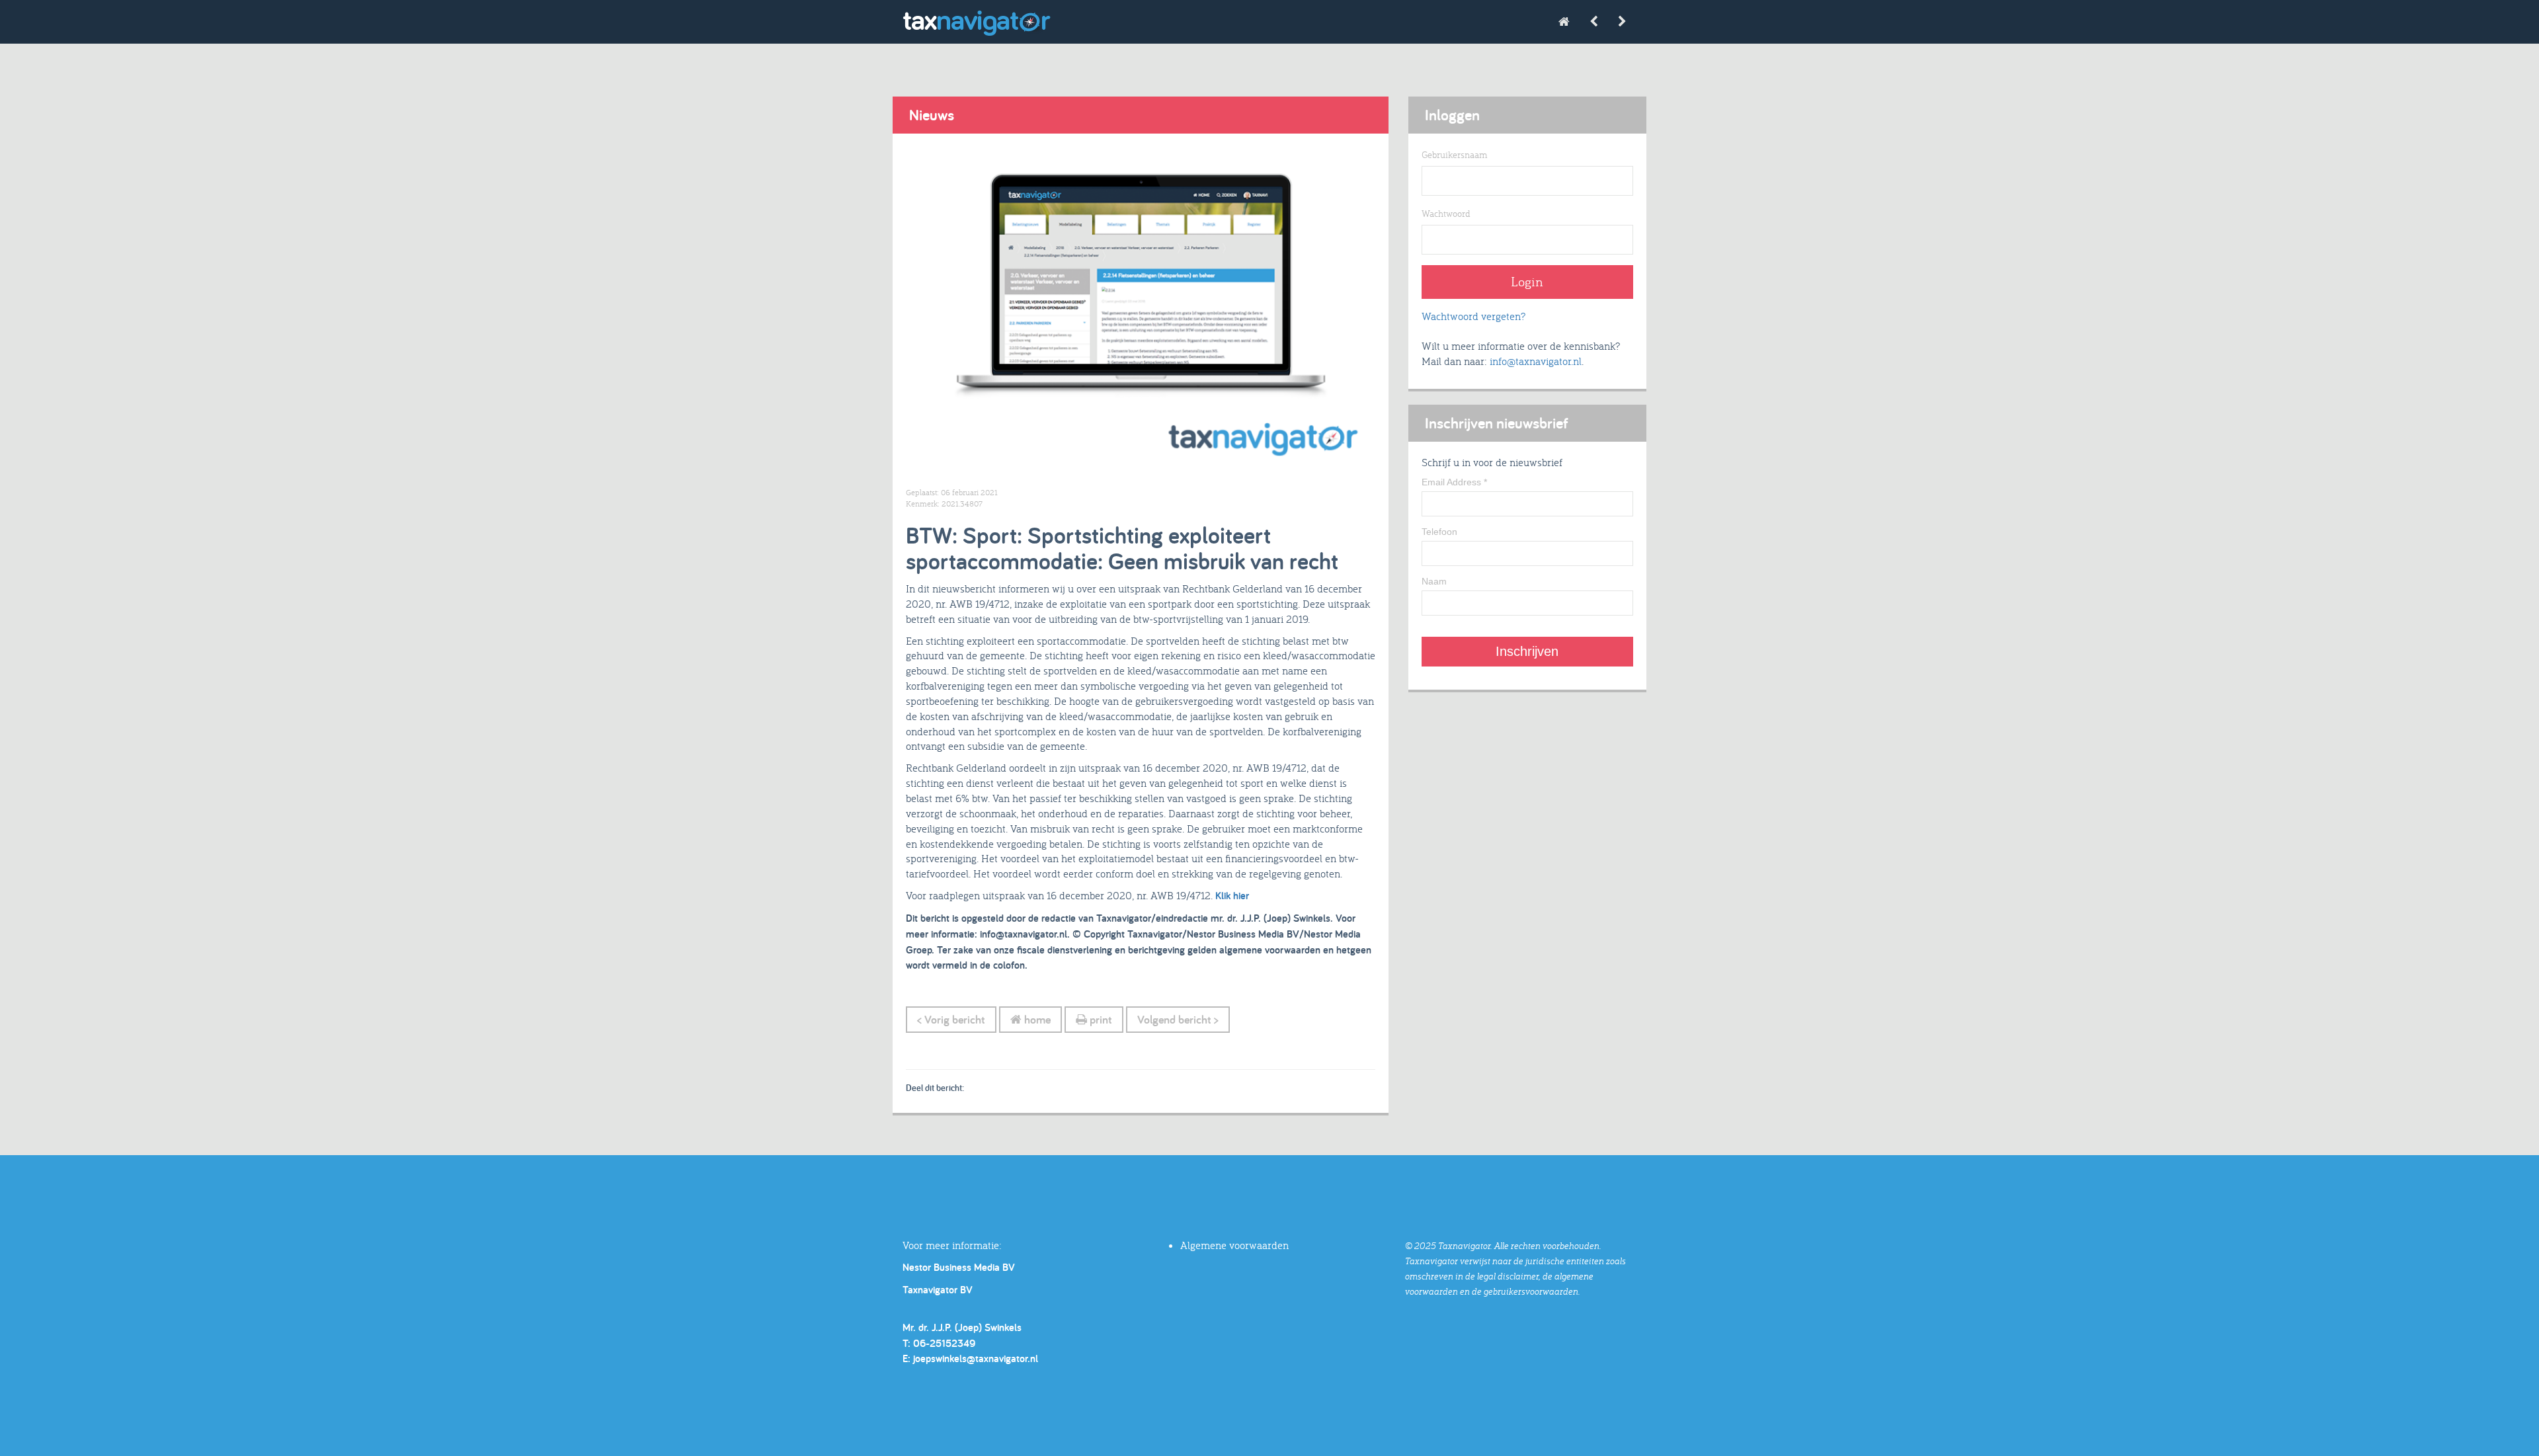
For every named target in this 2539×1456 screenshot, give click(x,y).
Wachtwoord (1446, 214)
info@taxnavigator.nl (1536, 361)
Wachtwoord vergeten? (1473, 316)
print (1100, 1019)
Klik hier (1232, 896)
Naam (1434, 581)
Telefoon (1439, 532)
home (1036, 1019)
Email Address (1454, 482)
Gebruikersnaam (1454, 155)
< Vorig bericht (951, 1019)
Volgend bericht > (1178, 1019)
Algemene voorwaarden (1234, 1245)
